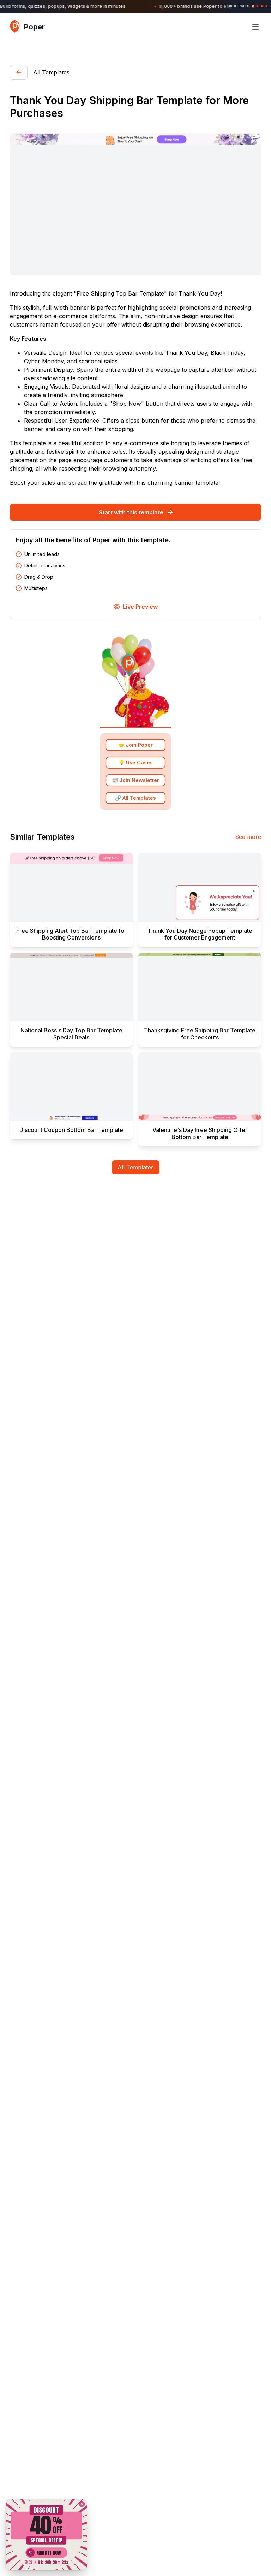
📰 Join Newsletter (135, 780)
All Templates (136, 1167)
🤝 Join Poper (135, 745)
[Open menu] (255, 27)
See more (248, 837)
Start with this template (131, 512)
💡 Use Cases (136, 762)
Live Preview (140, 607)
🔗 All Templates (135, 798)
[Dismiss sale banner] (82, 2504)
